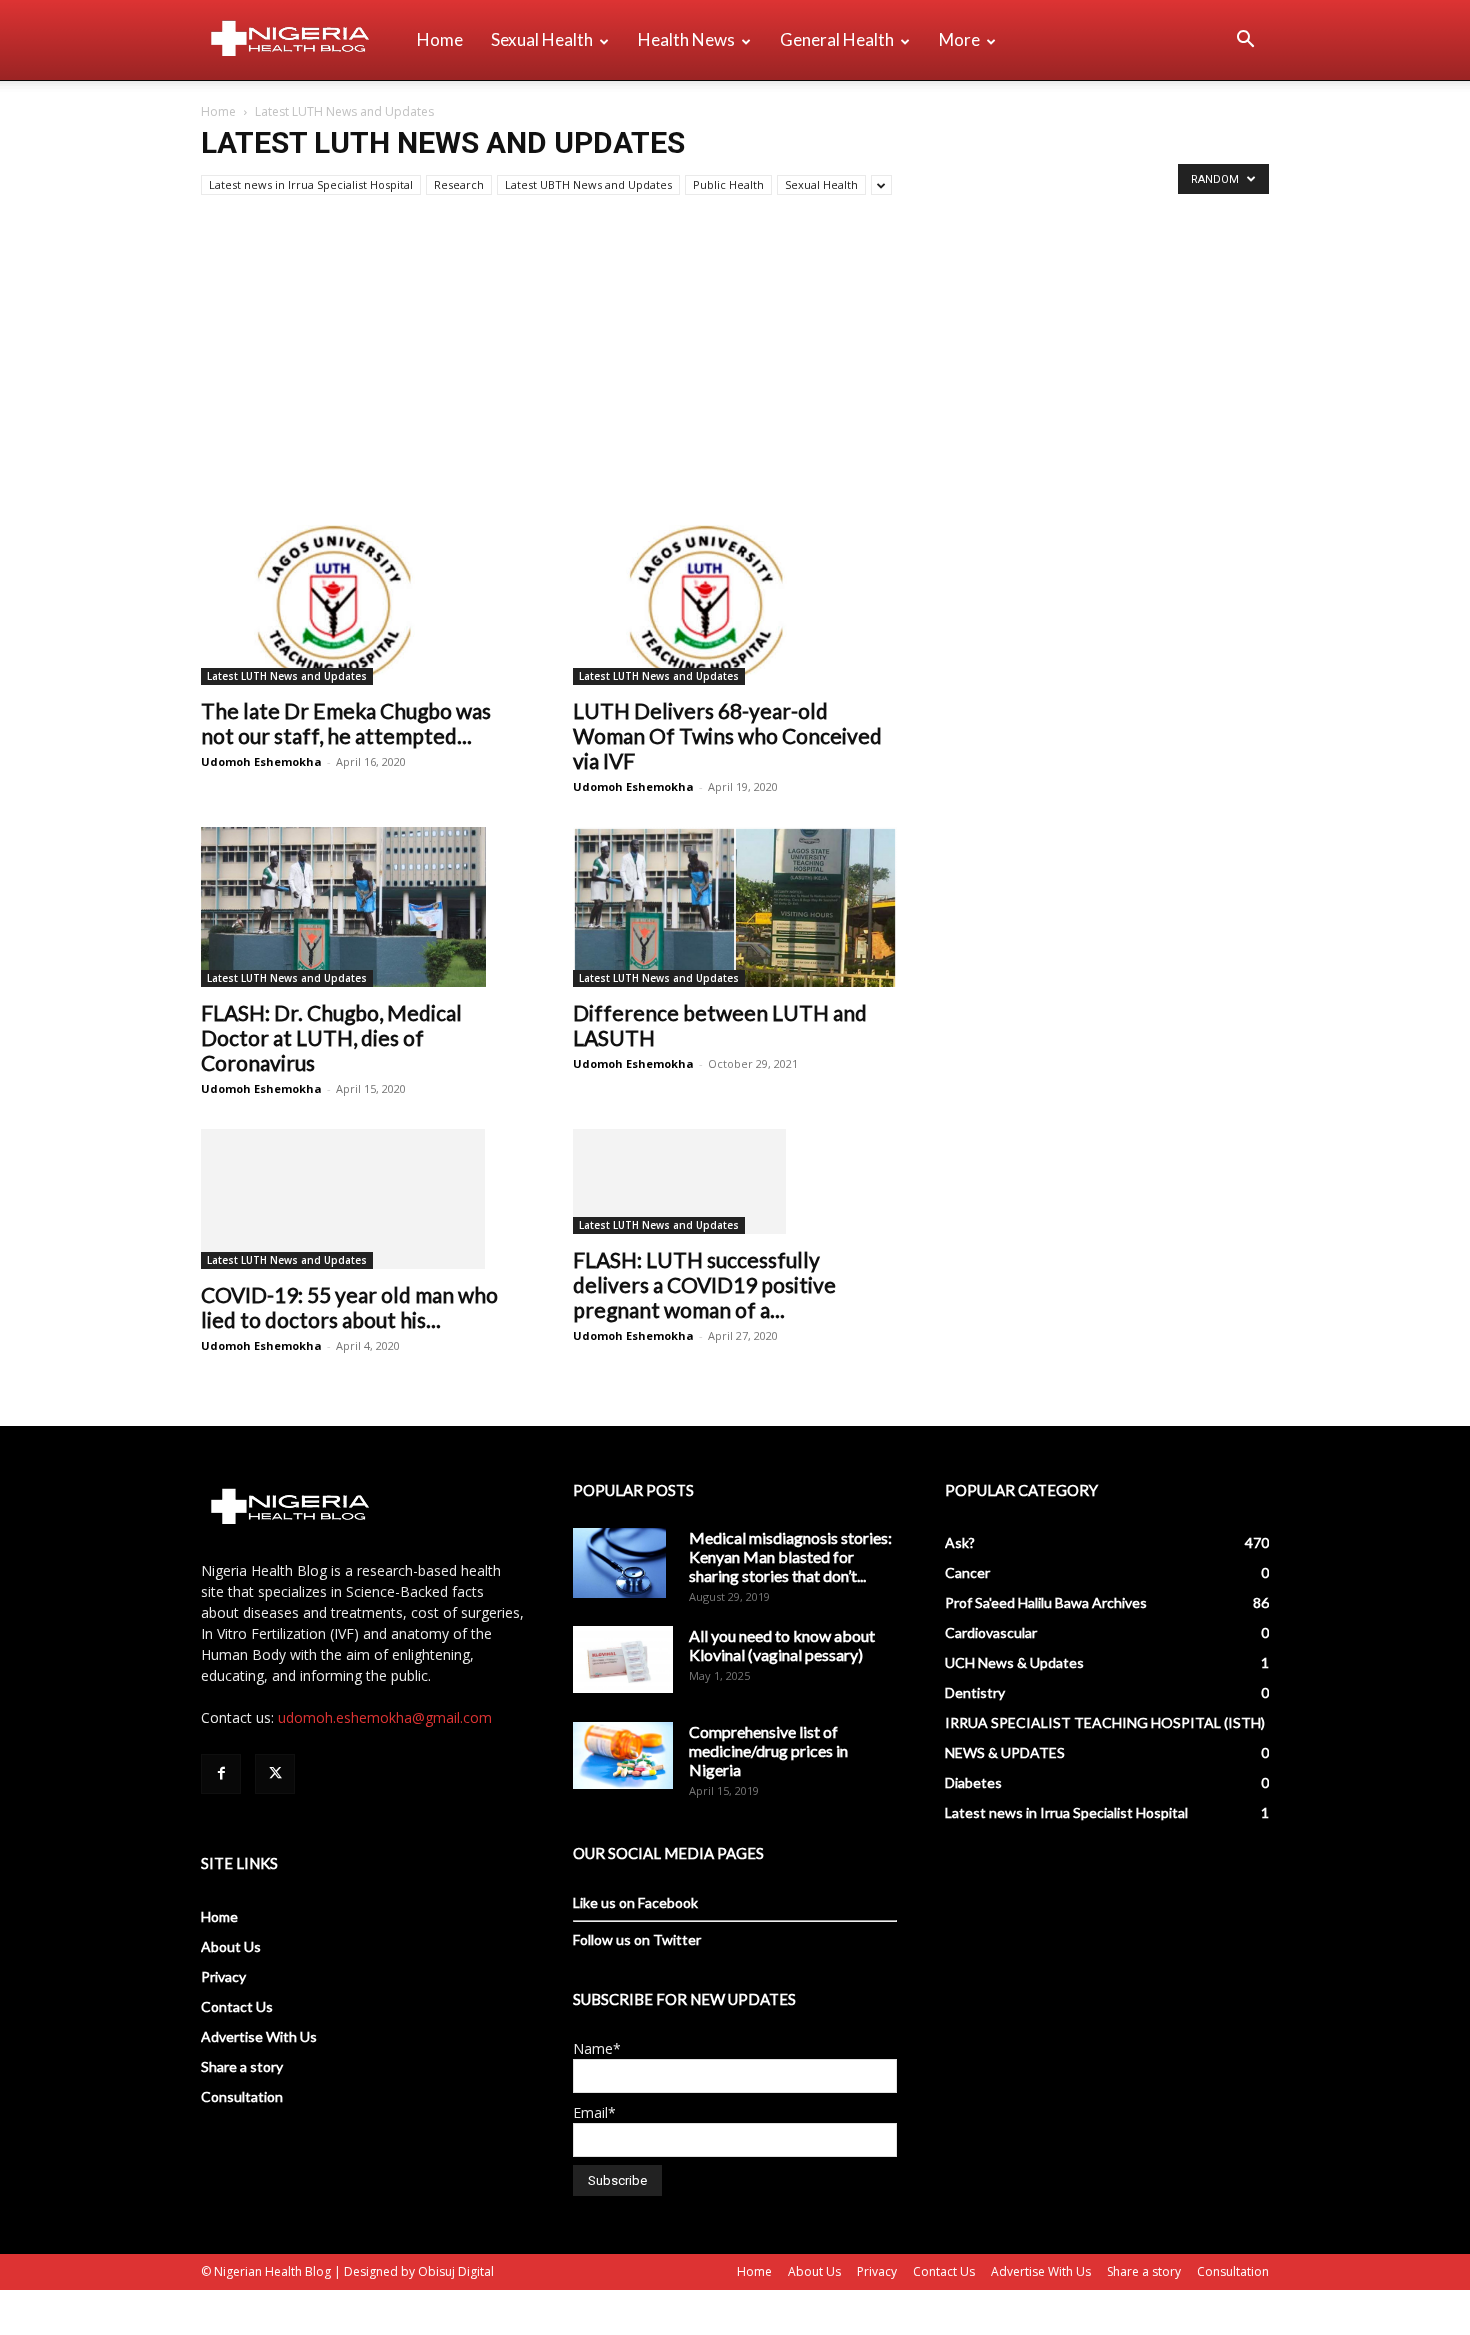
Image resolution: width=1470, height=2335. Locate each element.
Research (459, 184)
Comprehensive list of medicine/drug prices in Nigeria (768, 1750)
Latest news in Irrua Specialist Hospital (311, 184)
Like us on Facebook (635, 1902)
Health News (686, 39)
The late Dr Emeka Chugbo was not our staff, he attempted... (346, 723)
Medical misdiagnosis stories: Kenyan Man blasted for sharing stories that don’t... (790, 1556)
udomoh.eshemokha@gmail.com (385, 1717)
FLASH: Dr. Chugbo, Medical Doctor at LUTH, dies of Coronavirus (331, 1037)
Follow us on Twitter (637, 1939)
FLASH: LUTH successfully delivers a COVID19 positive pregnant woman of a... (704, 1284)
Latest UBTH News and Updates (588, 184)
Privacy (223, 1976)
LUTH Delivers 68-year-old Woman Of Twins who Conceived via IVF (727, 735)
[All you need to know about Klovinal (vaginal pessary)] (623, 1659)
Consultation (242, 2096)
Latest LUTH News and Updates (287, 676)
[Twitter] (275, 1774)
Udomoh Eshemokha (261, 761)
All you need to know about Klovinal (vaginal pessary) (782, 1645)
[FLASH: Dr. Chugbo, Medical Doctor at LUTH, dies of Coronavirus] (363, 907)
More (959, 39)
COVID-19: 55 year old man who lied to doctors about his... (349, 1307)
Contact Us (237, 2006)
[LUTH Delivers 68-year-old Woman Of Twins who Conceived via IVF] (735, 605)
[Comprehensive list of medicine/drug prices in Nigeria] (623, 1755)
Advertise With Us (259, 2036)
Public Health (728, 184)
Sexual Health (542, 39)
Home (440, 39)
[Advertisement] (735, 375)
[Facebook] (221, 1774)
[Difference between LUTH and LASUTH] (735, 907)
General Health (837, 39)
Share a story (242, 2066)
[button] (1245, 41)
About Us (231, 1946)
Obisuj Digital (456, 2271)
